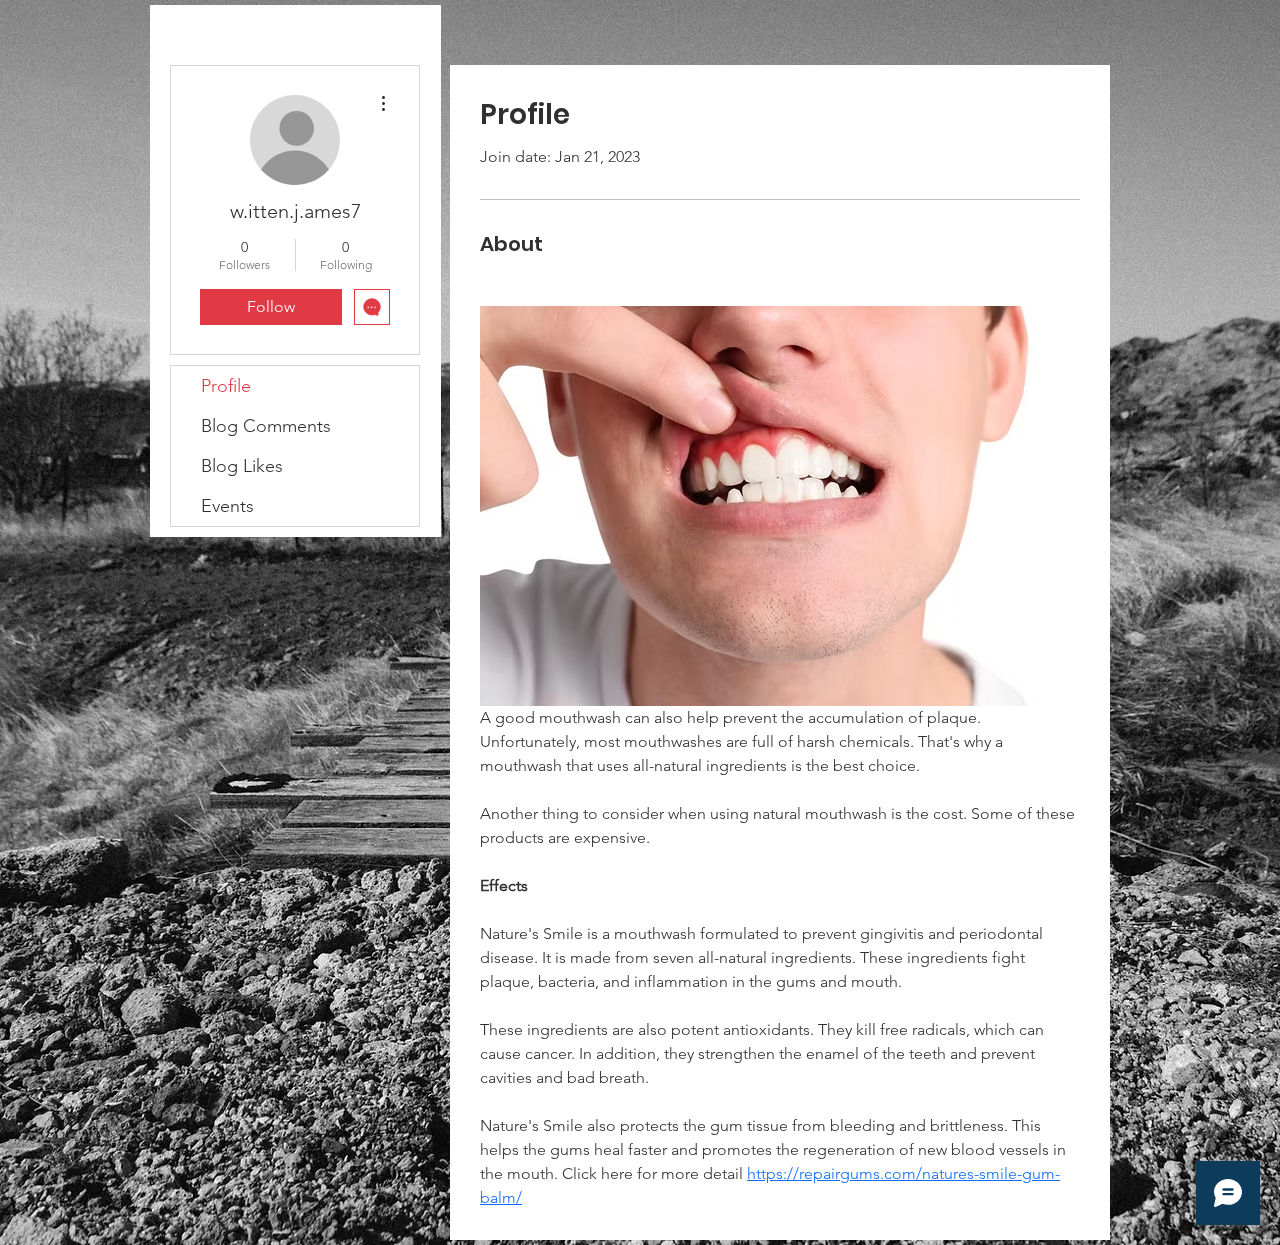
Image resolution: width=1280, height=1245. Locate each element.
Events (227, 506)
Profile (226, 386)
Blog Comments (266, 426)
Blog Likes (242, 466)
